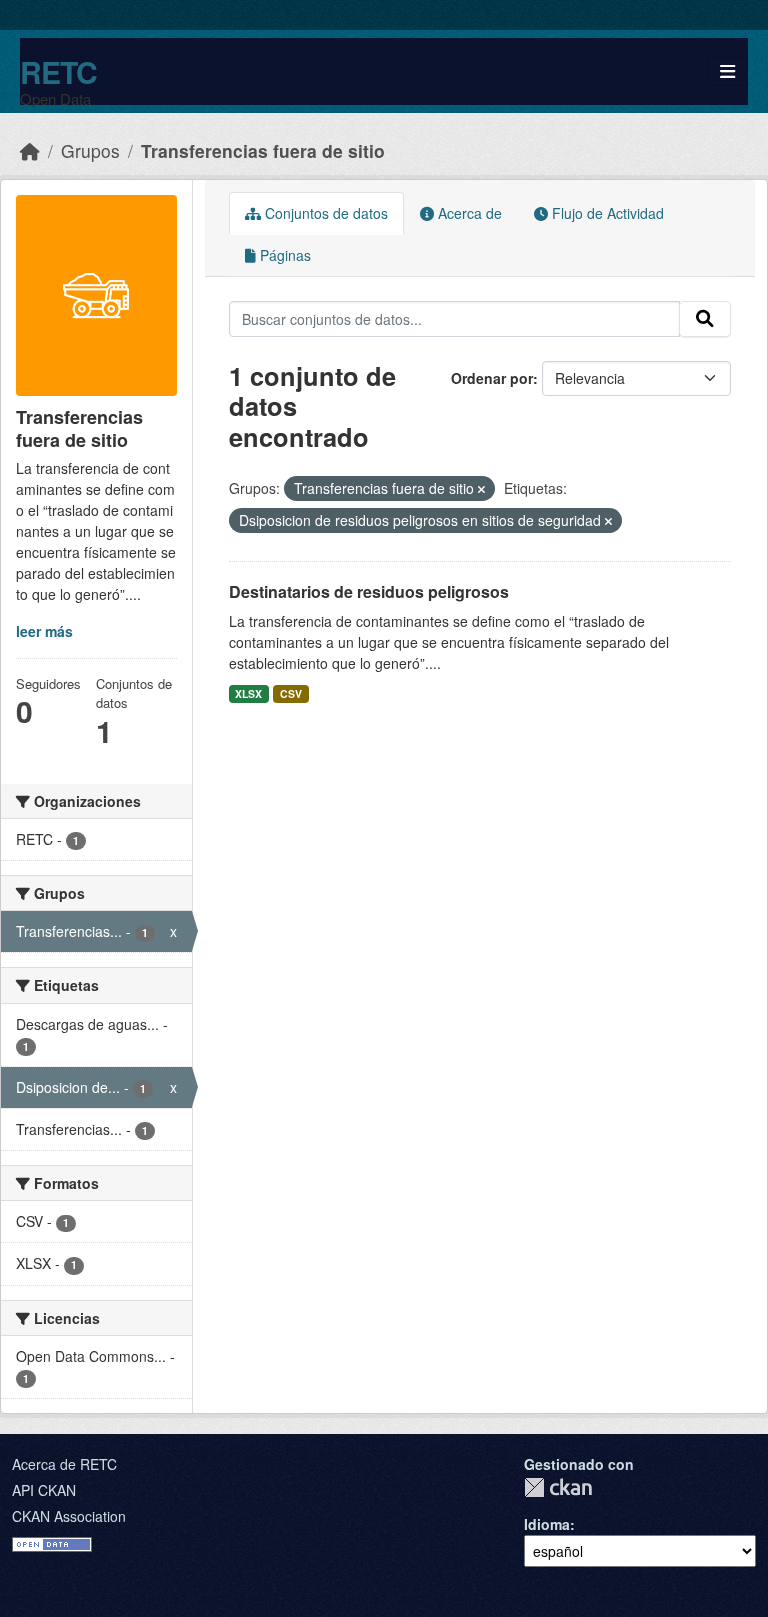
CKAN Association (69, 1516)
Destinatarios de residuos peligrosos (369, 591)
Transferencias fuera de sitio (263, 150)
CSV (291, 693)
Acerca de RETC (64, 1464)
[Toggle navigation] (727, 71)
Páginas (283, 255)
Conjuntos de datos (324, 213)
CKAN (558, 1487)
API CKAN (44, 1490)
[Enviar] (705, 319)
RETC (58, 71)
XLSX (248, 693)
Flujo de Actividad (606, 213)
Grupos (90, 150)
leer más (44, 631)
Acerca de (468, 213)
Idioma (547, 1524)
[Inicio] (30, 150)
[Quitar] (481, 489)
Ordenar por (492, 378)
